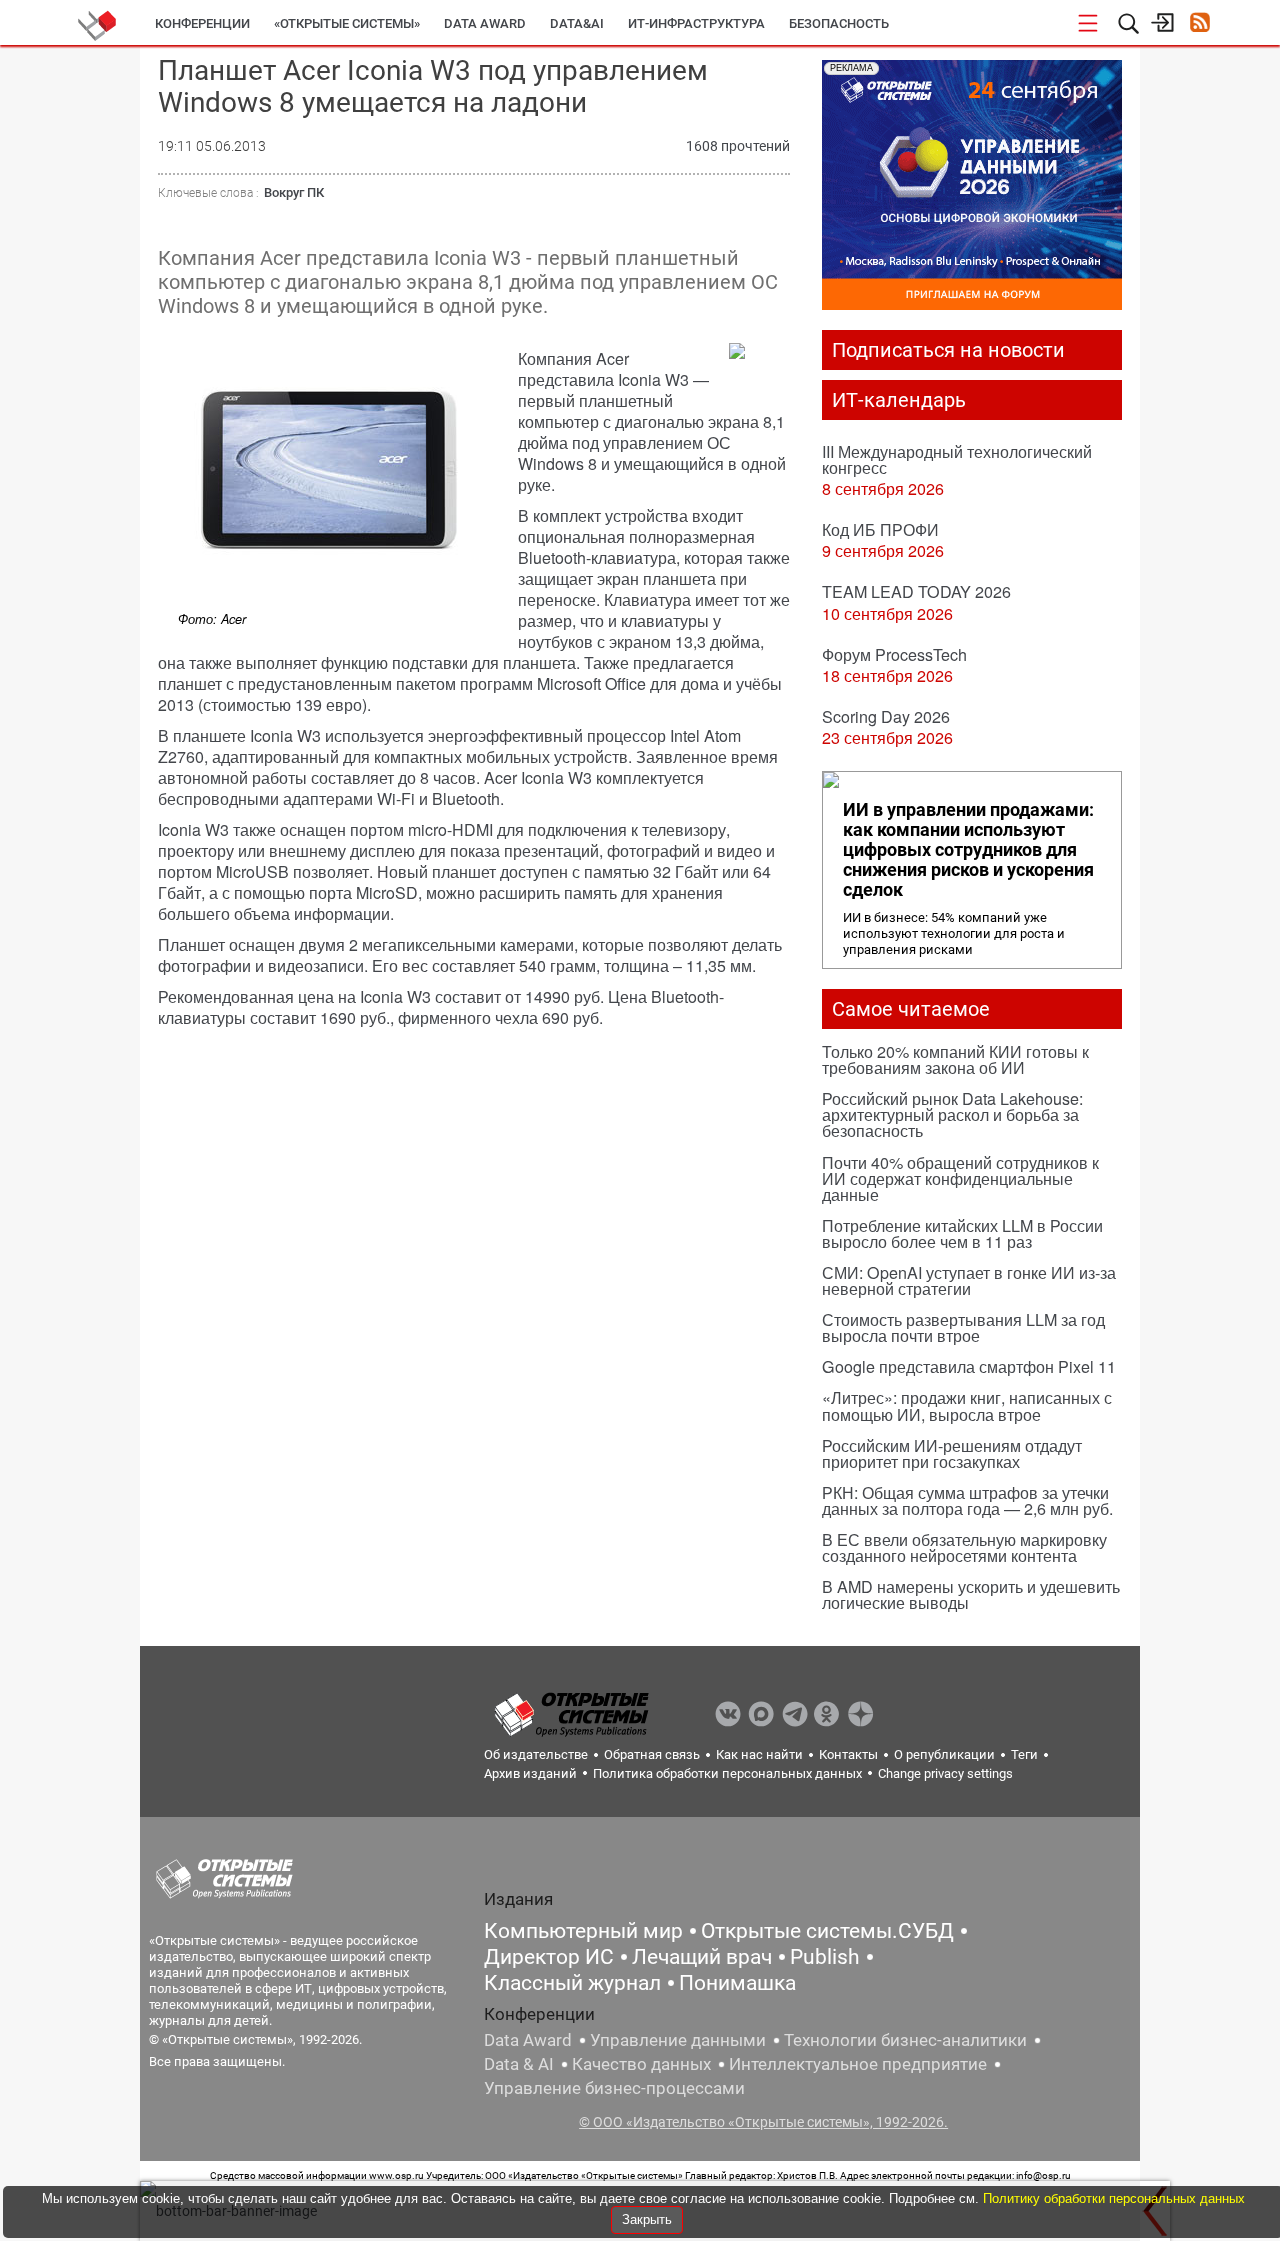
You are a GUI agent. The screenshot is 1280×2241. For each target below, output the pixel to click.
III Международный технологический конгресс (957, 459)
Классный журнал (572, 1983)
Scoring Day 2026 (886, 716)
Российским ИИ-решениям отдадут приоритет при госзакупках (952, 1453)
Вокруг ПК (294, 192)
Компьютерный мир (583, 1931)
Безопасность (839, 23)
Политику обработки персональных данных (1114, 2198)
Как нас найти (759, 1754)
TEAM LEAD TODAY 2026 (916, 591)
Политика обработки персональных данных (727, 1773)
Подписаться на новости (948, 350)
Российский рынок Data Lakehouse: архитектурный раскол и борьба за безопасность (952, 1114)
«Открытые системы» (347, 23)
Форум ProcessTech (894, 654)
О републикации (944, 1754)
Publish (825, 1957)
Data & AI (519, 2064)
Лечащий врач (702, 1957)
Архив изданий (530, 1773)
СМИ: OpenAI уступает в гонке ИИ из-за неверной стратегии (969, 1280)
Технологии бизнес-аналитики (905, 2040)
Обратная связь (652, 1754)
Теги (1024, 1754)
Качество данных (641, 2064)
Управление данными (678, 2040)
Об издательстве (536, 1754)
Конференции (202, 23)
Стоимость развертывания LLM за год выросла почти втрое (963, 1327)
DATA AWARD (485, 23)
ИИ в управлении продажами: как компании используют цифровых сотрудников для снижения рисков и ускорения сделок (968, 850)
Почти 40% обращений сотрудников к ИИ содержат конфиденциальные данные (960, 1178)
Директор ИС (549, 1957)
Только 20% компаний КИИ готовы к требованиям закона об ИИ (955, 1059)
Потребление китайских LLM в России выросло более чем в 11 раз (962, 1233)
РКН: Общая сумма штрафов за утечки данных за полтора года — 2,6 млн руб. (967, 1500)
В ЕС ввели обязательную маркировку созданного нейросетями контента (964, 1547)
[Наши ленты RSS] (1199, 24)
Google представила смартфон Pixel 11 (969, 1366)
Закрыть (647, 2219)
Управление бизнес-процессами (614, 2088)
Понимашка (737, 1983)
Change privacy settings (945, 1773)
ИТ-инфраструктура (696, 23)
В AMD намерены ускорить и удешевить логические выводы (971, 1594)
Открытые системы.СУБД (827, 1931)
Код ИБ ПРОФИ (880, 529)
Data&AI (577, 23)
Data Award (528, 2040)
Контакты (848, 1754)
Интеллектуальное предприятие (858, 2064)
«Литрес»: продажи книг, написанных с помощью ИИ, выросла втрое (967, 1405)
